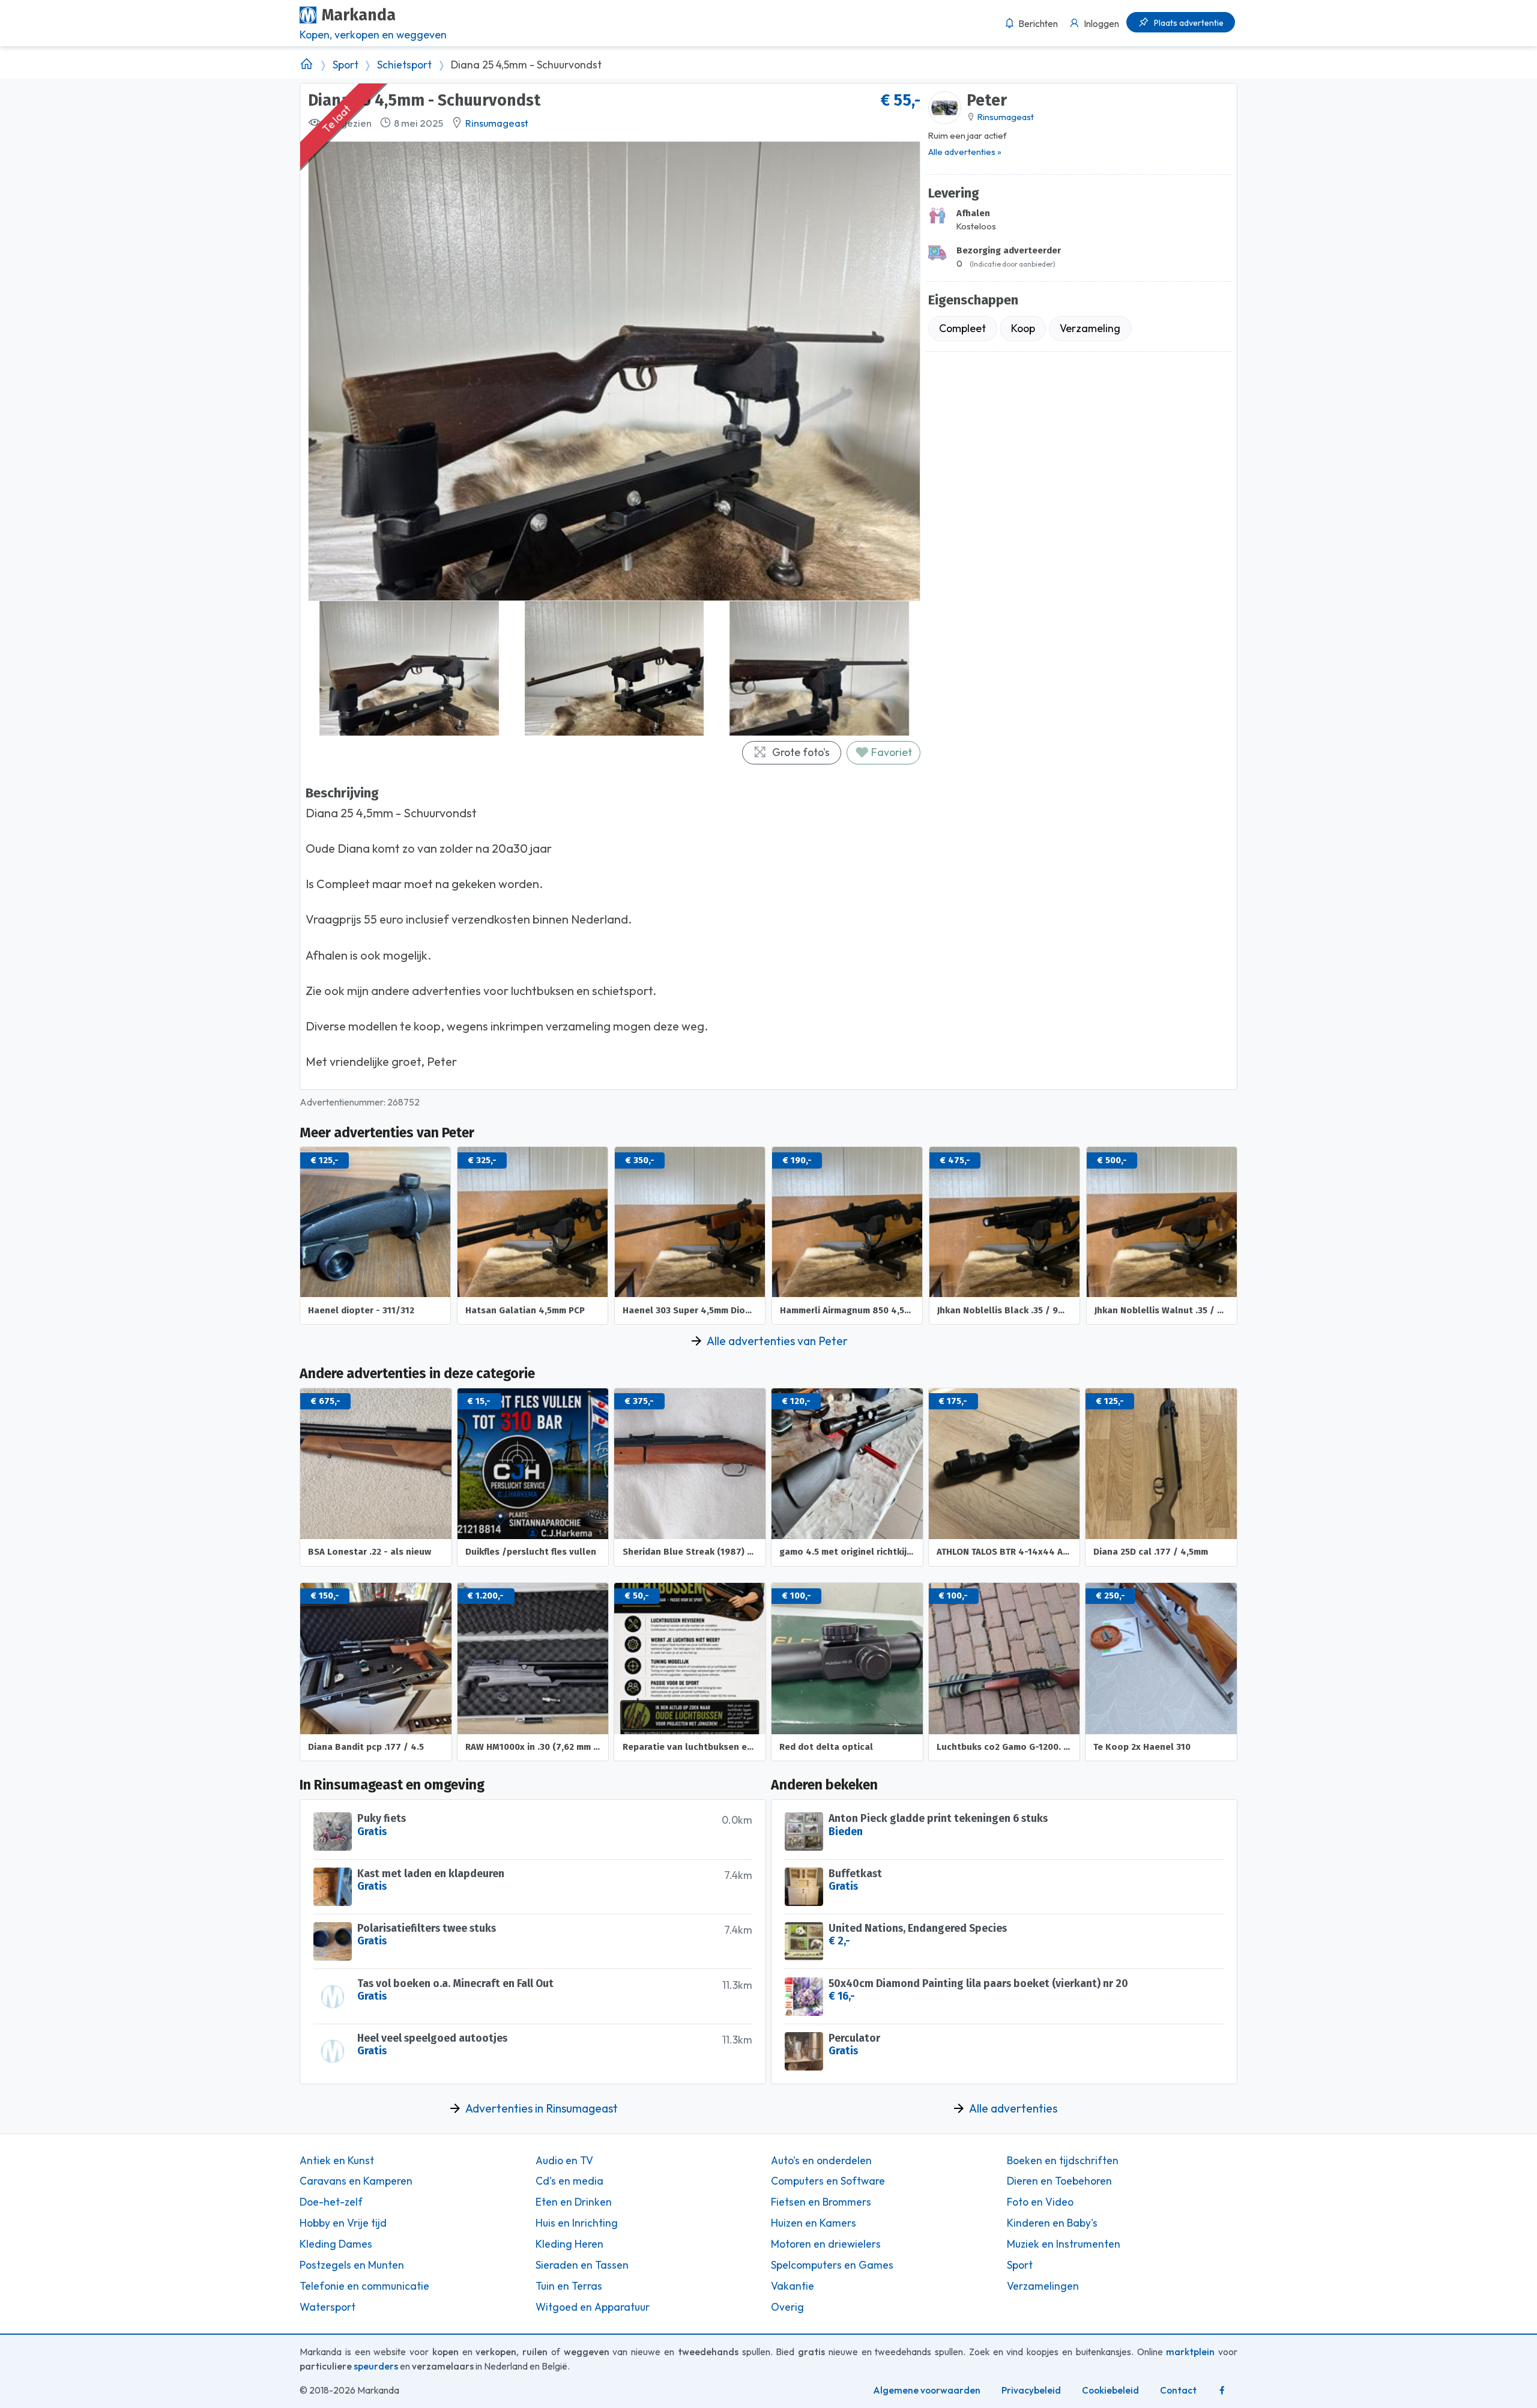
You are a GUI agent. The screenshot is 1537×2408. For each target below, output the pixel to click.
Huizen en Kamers (814, 2223)
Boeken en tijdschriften (1063, 2161)
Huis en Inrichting (577, 2223)
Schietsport (404, 65)
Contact (1178, 2390)
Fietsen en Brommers (821, 2202)
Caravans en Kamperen (356, 2181)
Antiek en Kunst (337, 2161)
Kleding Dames (336, 2244)
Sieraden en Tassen (582, 2265)
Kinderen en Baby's (1052, 2223)
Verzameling (1090, 328)
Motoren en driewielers (826, 2244)
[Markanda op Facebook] (1222, 2391)
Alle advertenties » (965, 152)
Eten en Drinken (574, 2202)
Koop (1023, 328)
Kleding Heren (569, 2244)
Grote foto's (801, 752)
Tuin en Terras (569, 2286)
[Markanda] (306, 65)
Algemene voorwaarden (927, 2390)
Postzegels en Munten (352, 2265)
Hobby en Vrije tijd (343, 2223)
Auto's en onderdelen (821, 2161)
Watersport (328, 2307)
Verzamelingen (1043, 2286)
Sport (346, 65)
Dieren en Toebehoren (1059, 2181)
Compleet (962, 328)
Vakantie (793, 2286)
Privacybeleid (1031, 2390)
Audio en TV (564, 2161)
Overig (787, 2307)
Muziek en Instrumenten (1064, 2244)
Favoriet (890, 752)
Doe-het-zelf (331, 2202)
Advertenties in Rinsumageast (542, 2108)
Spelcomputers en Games (832, 2265)
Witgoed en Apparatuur (593, 2307)
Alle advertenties (1013, 2108)
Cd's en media (569, 2181)
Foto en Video (1040, 2202)
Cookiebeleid (1110, 2390)
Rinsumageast (497, 123)
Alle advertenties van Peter (777, 1341)
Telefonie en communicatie (364, 2286)
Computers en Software (828, 2181)
